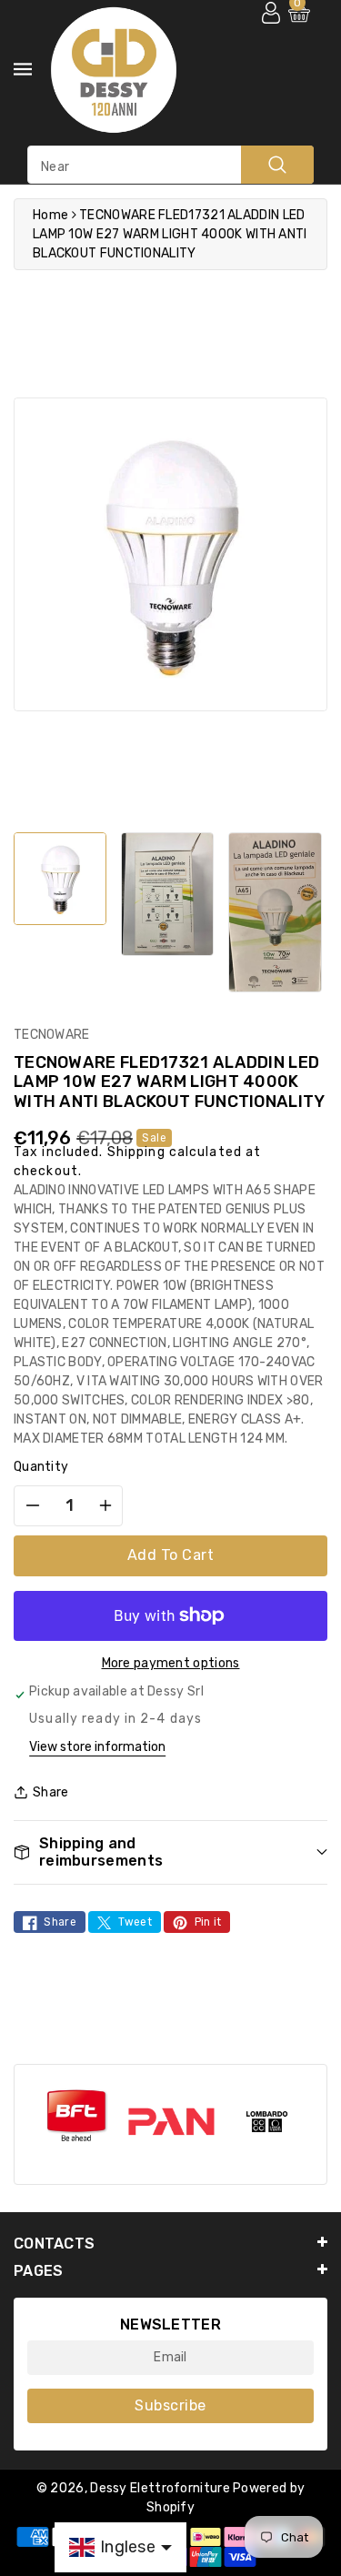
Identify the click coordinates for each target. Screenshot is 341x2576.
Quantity (41, 1467)
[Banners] (76, 2116)
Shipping (136, 1152)
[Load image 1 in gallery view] (60, 879)
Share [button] (51, 1792)
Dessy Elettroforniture (160, 2488)
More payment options (171, 1663)
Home (50, 215)
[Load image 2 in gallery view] (167, 894)
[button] (170, 1852)
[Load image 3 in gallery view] (275, 912)
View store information (97, 1747)
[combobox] (170, 165)
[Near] (277, 165)
